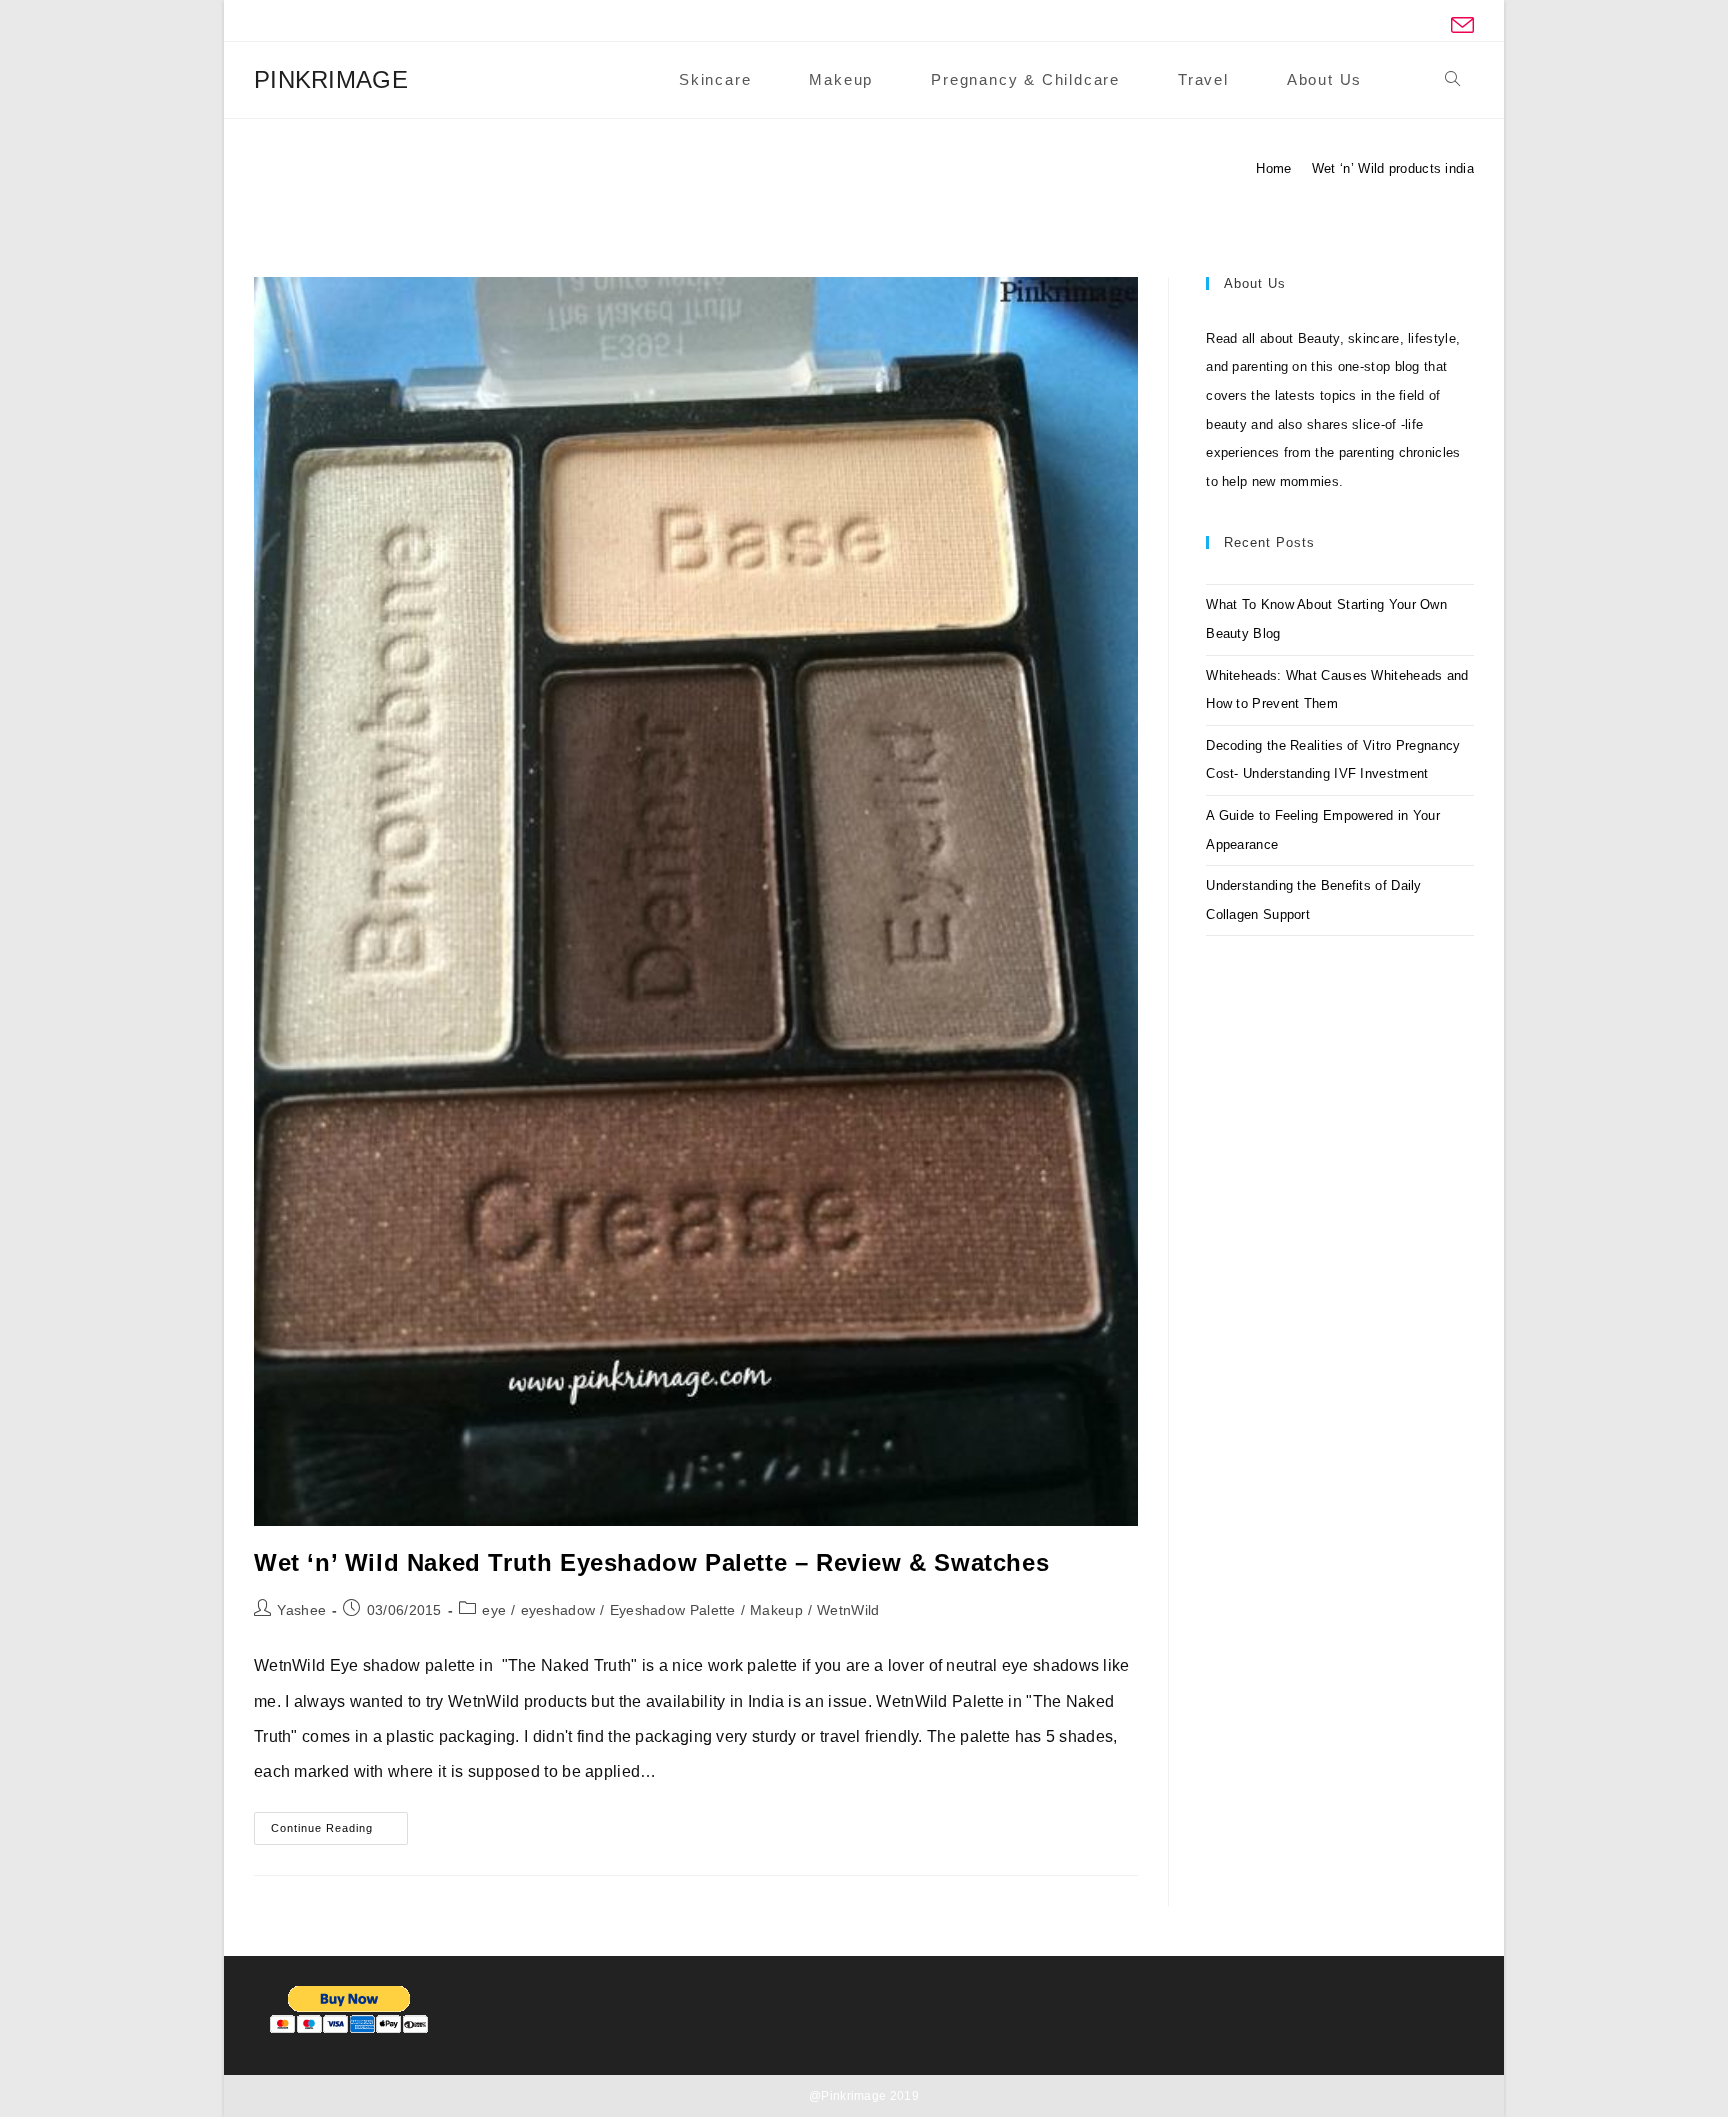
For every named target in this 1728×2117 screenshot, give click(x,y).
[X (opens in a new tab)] (1326, 25)
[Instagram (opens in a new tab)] (1426, 25)
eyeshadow (558, 1610)
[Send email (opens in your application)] (1459, 25)
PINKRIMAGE (331, 79)
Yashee (301, 1610)
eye (494, 1610)
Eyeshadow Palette (673, 1610)
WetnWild (848, 1610)
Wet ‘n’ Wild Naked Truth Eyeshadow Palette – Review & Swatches (651, 1562)
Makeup (776, 1610)
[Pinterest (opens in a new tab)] (1393, 25)
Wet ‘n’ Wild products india (1393, 168)
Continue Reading (339, 1833)
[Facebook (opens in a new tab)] (1360, 25)
